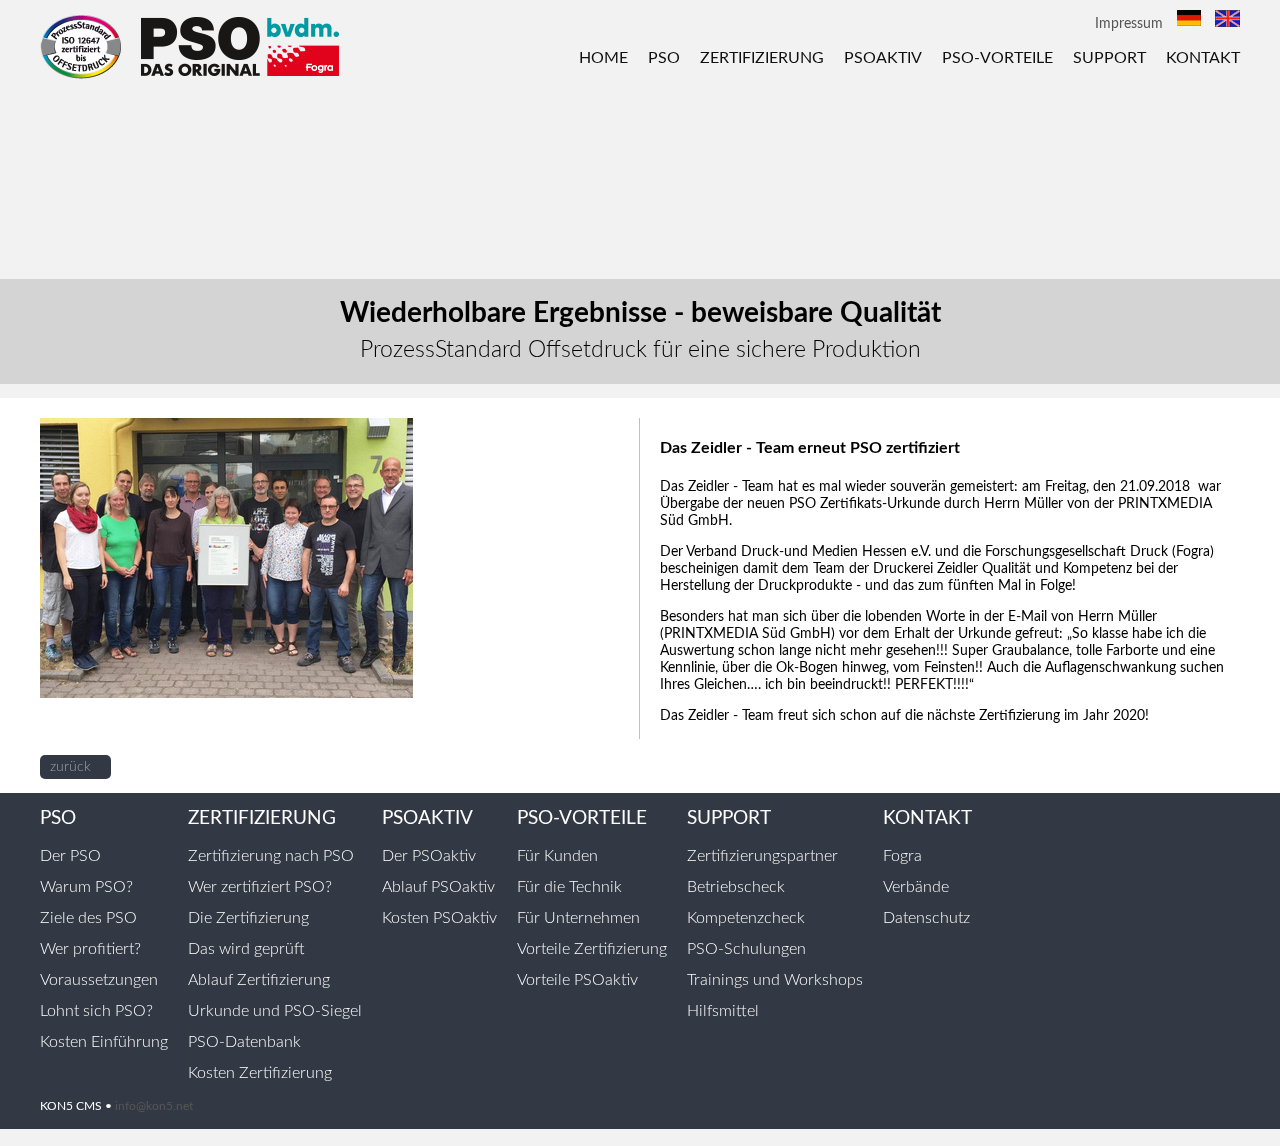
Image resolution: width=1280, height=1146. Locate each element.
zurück (70, 767)
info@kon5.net (154, 1106)
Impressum (1129, 24)
